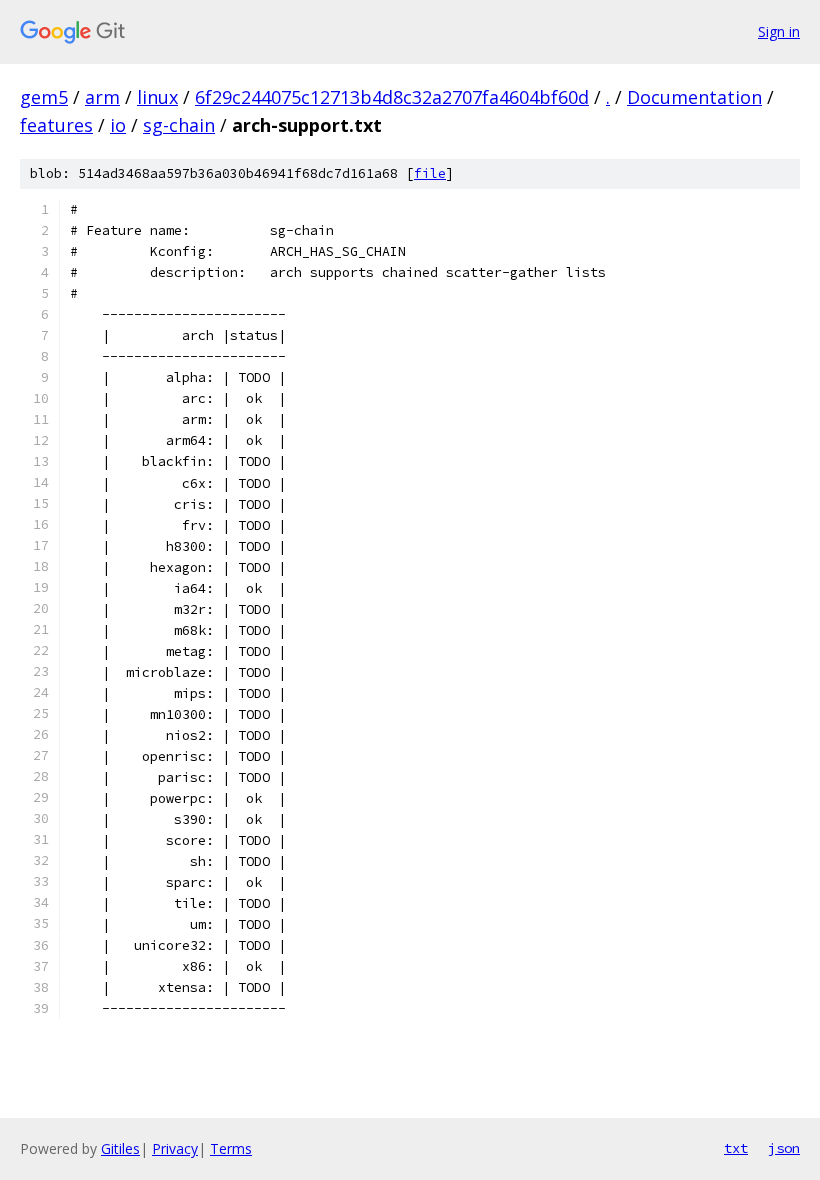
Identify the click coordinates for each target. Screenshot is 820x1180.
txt (736, 1148)
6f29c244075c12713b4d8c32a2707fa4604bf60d (392, 97)
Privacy (175, 1148)
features (56, 125)
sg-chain (179, 125)
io (118, 125)
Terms (231, 1148)
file (430, 173)
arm (102, 97)
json (784, 1148)
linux (157, 97)
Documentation (694, 97)
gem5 (44, 97)
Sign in (779, 31)
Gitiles (120, 1148)
